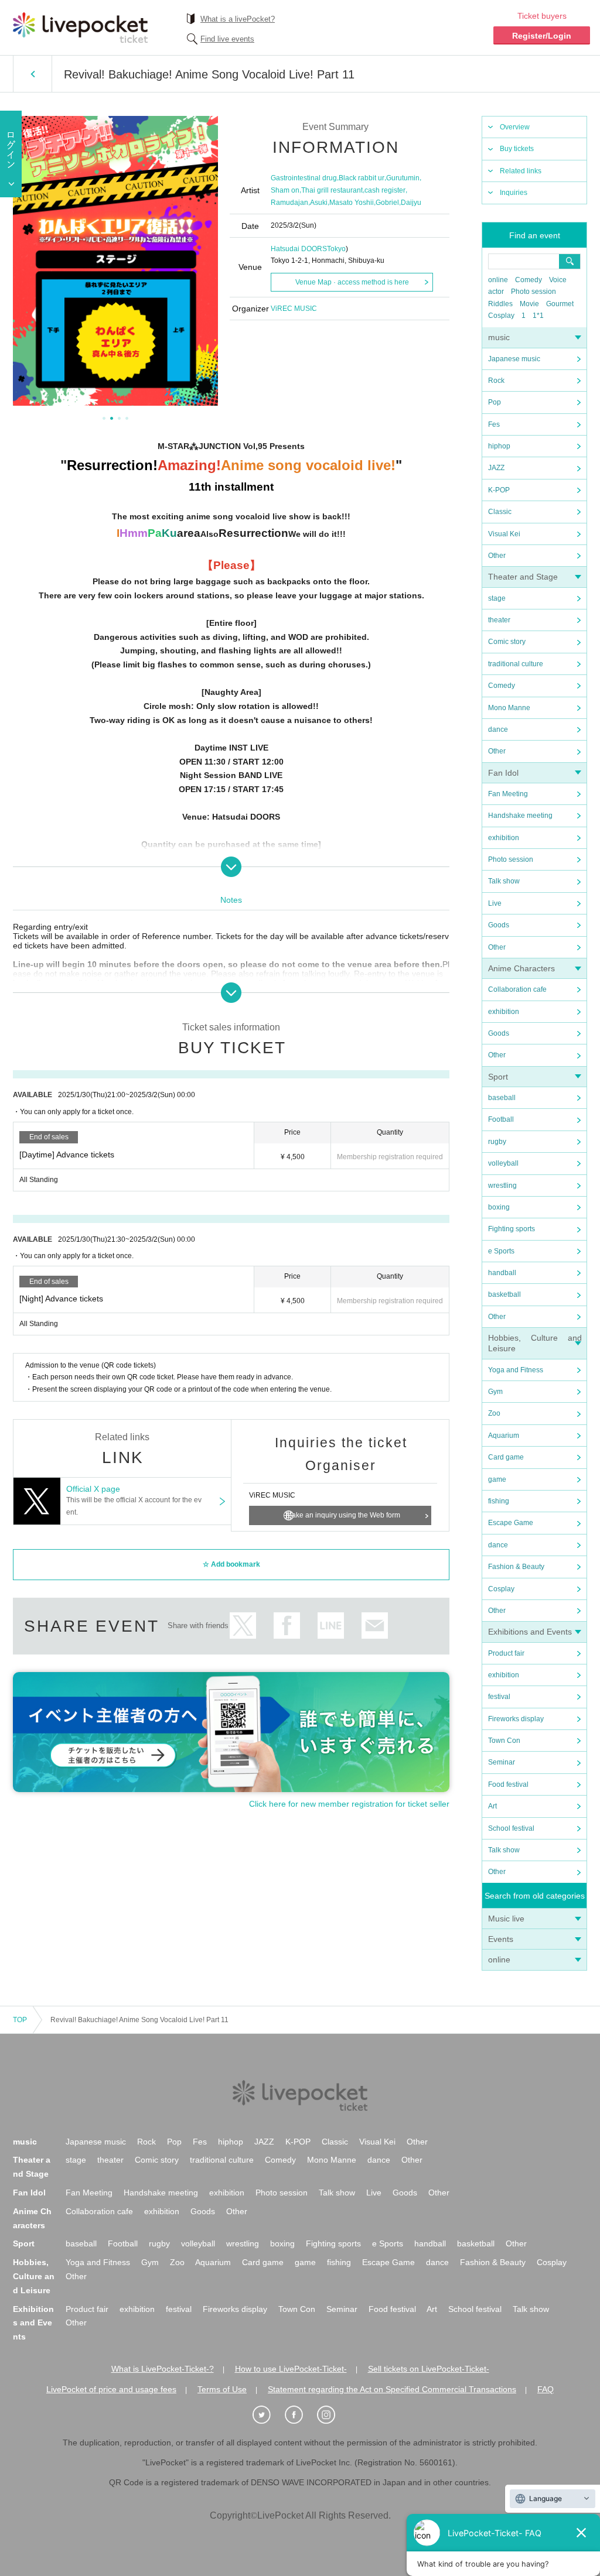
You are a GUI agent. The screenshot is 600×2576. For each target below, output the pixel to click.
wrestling (502, 1186)
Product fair (506, 1653)
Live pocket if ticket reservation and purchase (80, 28)
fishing (499, 1501)
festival (499, 1697)
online (498, 280)
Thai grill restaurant (332, 190)
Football (501, 1119)
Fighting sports (512, 1229)
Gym (495, 1392)
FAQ (546, 2389)
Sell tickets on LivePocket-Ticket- (429, 2369)
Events (501, 1939)
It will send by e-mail (375, 1626)
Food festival (508, 1784)
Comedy (529, 280)
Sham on (285, 190)
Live (495, 903)
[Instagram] (332, 2415)
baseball (502, 1098)
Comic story (507, 642)
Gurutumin (403, 178)
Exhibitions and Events (530, 1632)
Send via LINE (331, 1626)
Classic (500, 512)
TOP (20, 2020)
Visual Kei (504, 534)
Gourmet (560, 304)
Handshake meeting (520, 816)
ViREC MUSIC (294, 309)
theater (499, 620)
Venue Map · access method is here (352, 282)
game (497, 1479)
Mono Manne (509, 708)
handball (502, 1273)
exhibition (504, 838)
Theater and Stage (523, 577)
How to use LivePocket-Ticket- (291, 2369)
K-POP (499, 490)
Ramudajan (289, 203)
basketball (504, 1294)
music (499, 337)
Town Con (504, 1741)
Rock (496, 381)
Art (492, 1806)
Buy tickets (517, 149)
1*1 (538, 316)
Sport (498, 1077)
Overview (515, 127)
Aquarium (504, 1436)
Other (497, 556)
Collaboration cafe (517, 989)
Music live (506, 1919)
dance (498, 729)
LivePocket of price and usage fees (111, 2389)
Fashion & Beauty (516, 1567)
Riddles (500, 304)
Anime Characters (521, 968)
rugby (497, 1142)
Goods (499, 925)
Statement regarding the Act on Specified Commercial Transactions (392, 2389)
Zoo (494, 1413)
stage (497, 598)
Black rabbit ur (362, 178)
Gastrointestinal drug (304, 178)
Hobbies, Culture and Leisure (34, 2276)
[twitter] (268, 2415)
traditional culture (516, 664)
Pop (495, 402)
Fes (494, 424)
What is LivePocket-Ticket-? (163, 2369)
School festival (511, 1828)
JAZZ (496, 468)
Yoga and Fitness (516, 1370)
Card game (506, 1457)
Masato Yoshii (352, 203)
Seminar (502, 1762)
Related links (521, 171)
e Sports (501, 1251)
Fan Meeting (508, 794)
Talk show (504, 881)
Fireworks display (516, 1719)
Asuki (319, 203)
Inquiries (514, 193)
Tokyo (336, 249)
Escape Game (511, 1523)
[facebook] (300, 2415)
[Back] (33, 74)
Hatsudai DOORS (299, 249)
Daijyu (411, 203)
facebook (287, 1626)
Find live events (227, 39)
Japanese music (514, 359)
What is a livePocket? (238, 19)
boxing (499, 1207)
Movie (529, 304)
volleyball (503, 1163)
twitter (243, 1626)
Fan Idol (503, 773)
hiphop (499, 446)
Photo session (533, 292)
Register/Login (542, 36)
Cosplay (501, 316)
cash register (385, 190)
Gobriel (387, 203)
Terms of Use (222, 2389)
